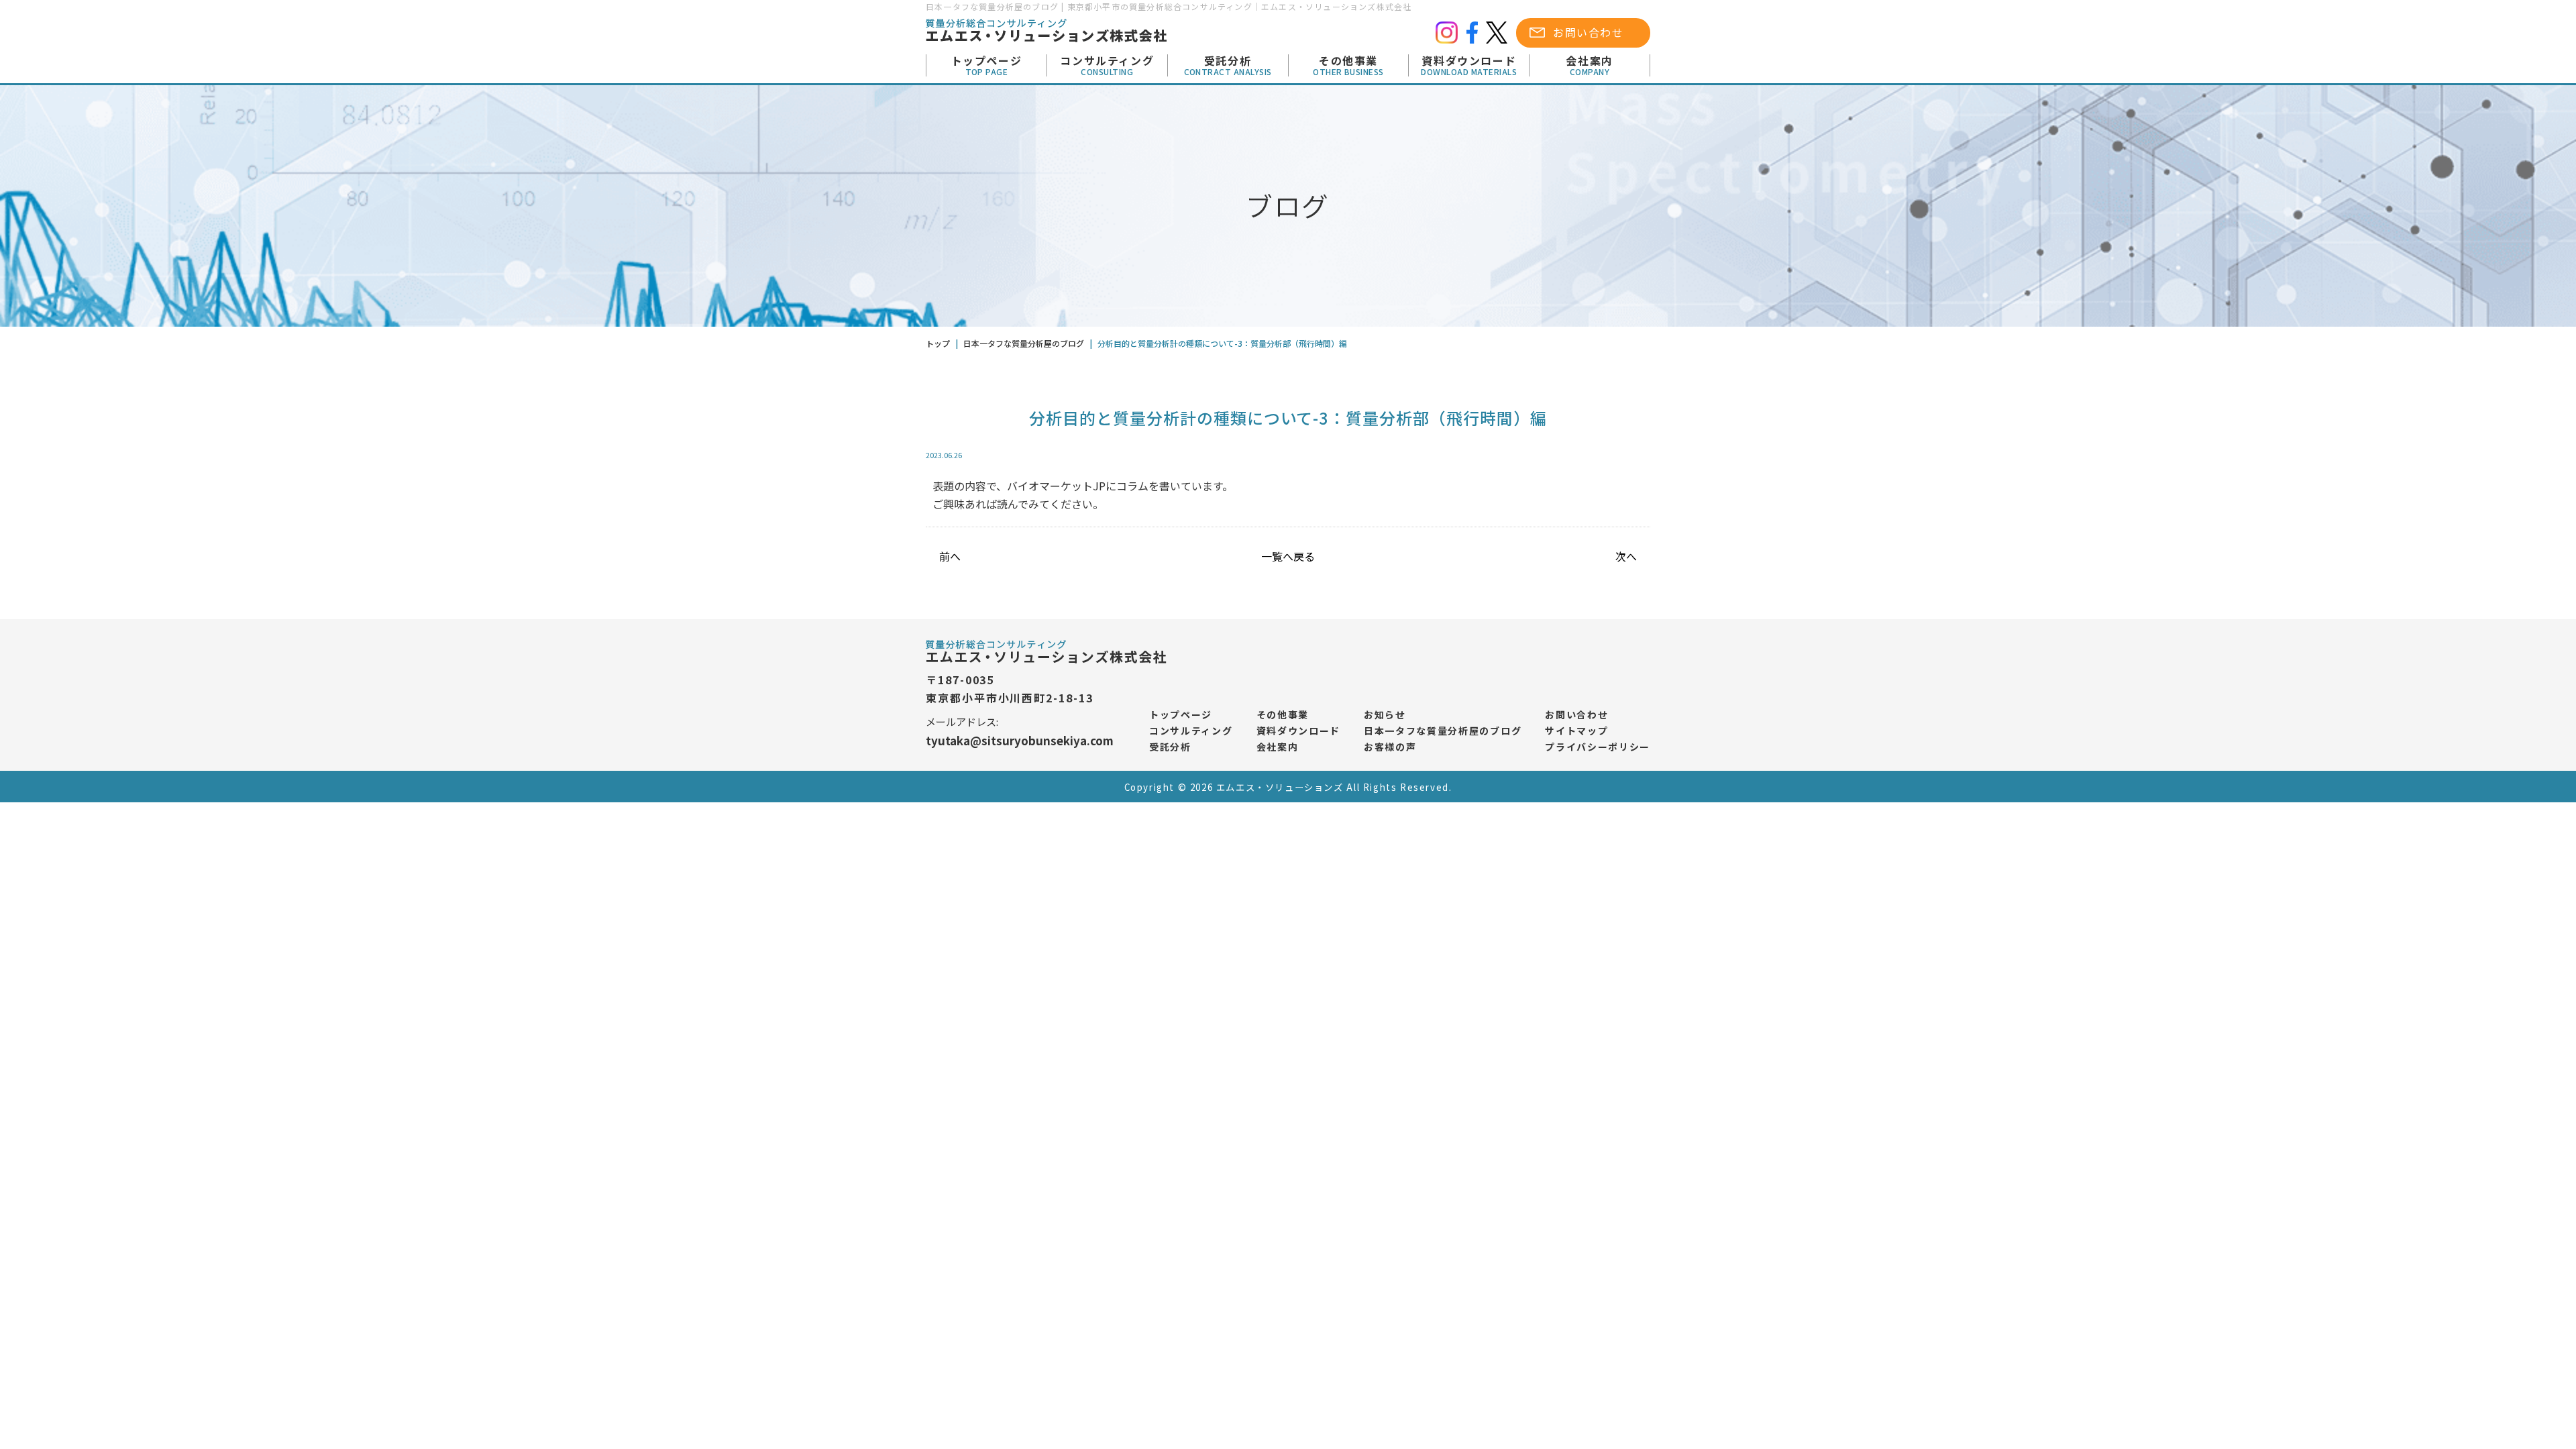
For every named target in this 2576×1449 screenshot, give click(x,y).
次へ (1626, 556)
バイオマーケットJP (1056, 486)
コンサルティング (1107, 66)
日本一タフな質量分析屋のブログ (1443, 731)
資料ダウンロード (1469, 66)
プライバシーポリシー (1598, 747)
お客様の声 (1390, 747)
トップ (938, 343)
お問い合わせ (1589, 32)
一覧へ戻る (1288, 556)
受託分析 (1228, 66)
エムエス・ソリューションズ (1280, 787)
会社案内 (1589, 66)
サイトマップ (1576, 731)
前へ (950, 556)
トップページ (987, 66)
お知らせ (1385, 714)
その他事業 (1348, 66)
